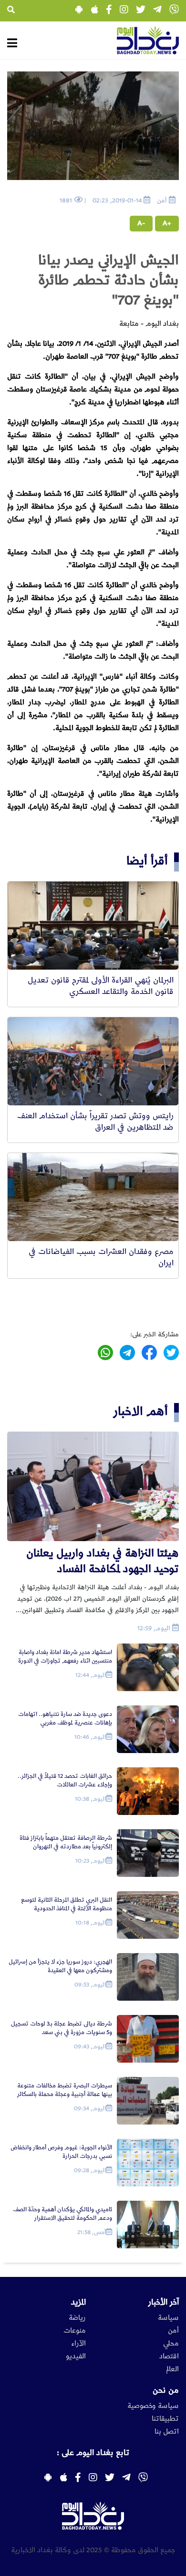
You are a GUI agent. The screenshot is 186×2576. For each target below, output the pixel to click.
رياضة (77, 2318)
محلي (171, 2344)
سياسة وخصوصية (153, 2406)
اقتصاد (169, 2356)
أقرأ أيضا (147, 861)
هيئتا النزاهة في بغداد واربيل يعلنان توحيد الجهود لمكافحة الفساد (103, 1561)
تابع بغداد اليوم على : (93, 2453)
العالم (172, 2369)
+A (167, 223)
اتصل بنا (167, 2432)
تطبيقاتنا (165, 2419)
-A (141, 223)
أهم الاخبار (141, 1411)
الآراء (78, 2344)
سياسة (168, 2318)
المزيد (78, 2302)
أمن (173, 2331)
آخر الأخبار (164, 2302)
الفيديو (76, 2356)
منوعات (75, 2331)
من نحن (166, 2390)
